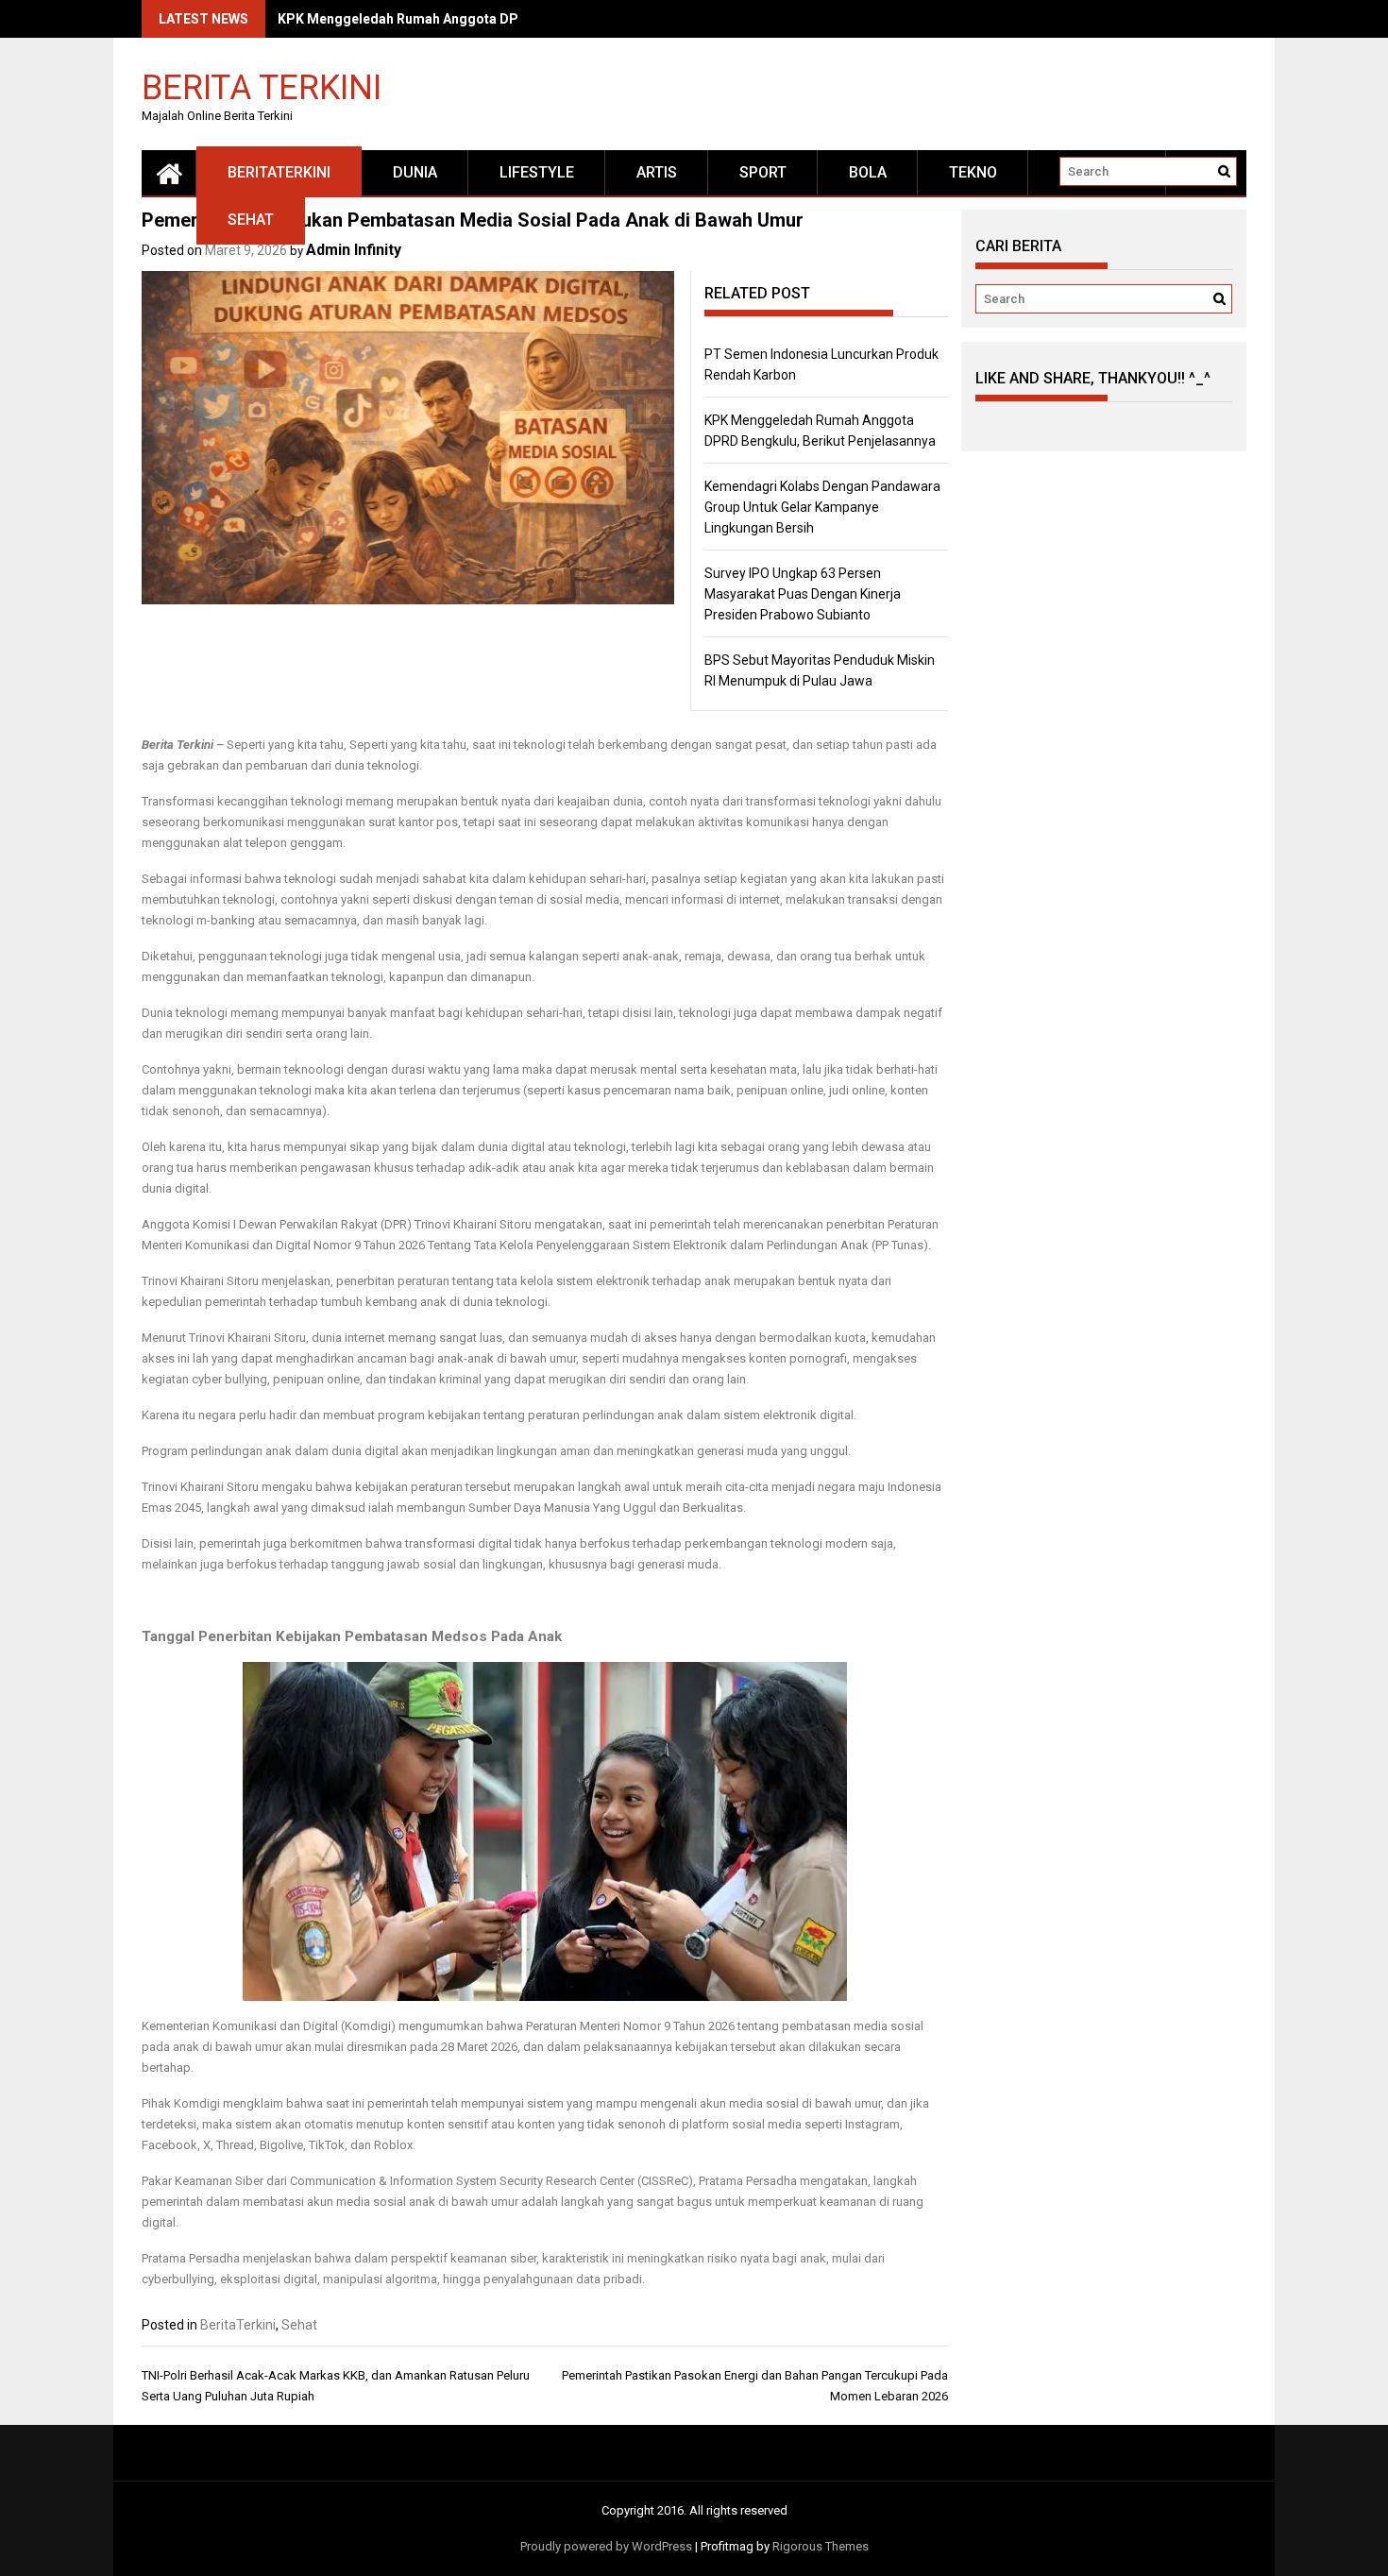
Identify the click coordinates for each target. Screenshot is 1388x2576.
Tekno (973, 172)
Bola (868, 172)
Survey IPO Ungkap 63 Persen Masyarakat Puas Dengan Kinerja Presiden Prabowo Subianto (803, 594)
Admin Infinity (354, 250)
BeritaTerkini (279, 172)
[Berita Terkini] (169, 173)
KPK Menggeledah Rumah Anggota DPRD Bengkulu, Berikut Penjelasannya (511, 19)
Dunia (415, 172)
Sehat (251, 220)
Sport (763, 172)
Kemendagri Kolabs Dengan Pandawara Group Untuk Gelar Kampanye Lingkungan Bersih (822, 507)
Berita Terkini (262, 86)
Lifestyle (537, 172)
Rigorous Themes (821, 2546)
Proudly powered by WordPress (606, 2546)
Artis (657, 172)
